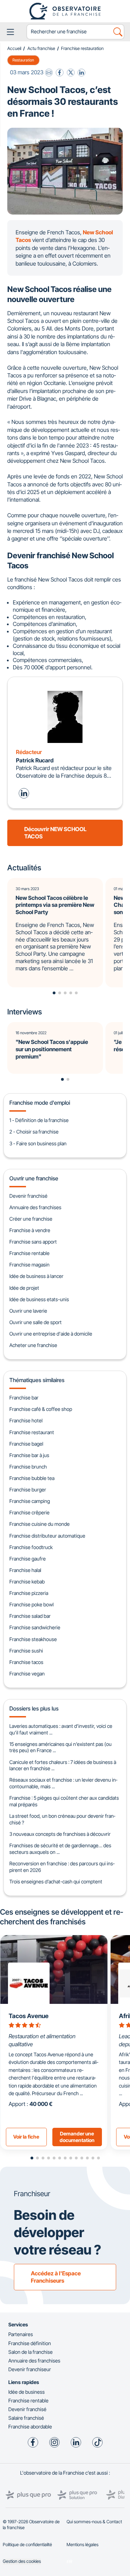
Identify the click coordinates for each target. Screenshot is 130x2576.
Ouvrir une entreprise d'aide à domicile (51, 1334)
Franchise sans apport (33, 1242)
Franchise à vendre (30, 1230)
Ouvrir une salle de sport (36, 1322)
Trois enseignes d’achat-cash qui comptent (56, 1881)
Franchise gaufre (28, 1559)
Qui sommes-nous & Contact (94, 2522)
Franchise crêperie (29, 1512)
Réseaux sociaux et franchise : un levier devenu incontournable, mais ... (63, 1783)
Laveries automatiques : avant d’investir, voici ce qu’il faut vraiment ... (61, 1729)
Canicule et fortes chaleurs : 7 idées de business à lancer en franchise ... (63, 1765)
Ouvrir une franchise (34, 1178)
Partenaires (21, 2334)
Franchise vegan (27, 1674)
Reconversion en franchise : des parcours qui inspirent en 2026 (62, 1867)
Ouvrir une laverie (28, 1311)
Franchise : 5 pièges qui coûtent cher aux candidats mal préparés (64, 1801)
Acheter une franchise (33, 1345)
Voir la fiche (26, 2137)
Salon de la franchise (31, 2352)
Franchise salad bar (30, 1616)
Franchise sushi (26, 1651)
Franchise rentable (29, 1253)
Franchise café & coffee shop (41, 1409)
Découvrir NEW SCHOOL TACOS (55, 833)
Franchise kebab (27, 1582)
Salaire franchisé (26, 2418)
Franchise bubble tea (32, 1478)
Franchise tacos (26, 1662)
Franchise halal (25, 1570)
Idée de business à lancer (36, 1276)
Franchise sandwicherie (35, 1627)
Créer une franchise (31, 1219)
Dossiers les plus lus (34, 1708)
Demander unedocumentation (77, 2137)
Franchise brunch (28, 1467)
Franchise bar (24, 1398)
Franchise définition (30, 2343)
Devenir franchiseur (30, 2369)
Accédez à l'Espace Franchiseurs (56, 2277)
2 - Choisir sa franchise (34, 1132)
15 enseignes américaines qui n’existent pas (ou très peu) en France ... (60, 1747)
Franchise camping (30, 1501)
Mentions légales (83, 2545)
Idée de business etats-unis (39, 1299)
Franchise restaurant (32, 1432)
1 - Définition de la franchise (39, 1120)
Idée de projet (24, 1288)
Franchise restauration (82, 48)
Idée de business (27, 2392)
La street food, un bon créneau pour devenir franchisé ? (62, 1819)
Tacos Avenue (29, 2016)
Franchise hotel (26, 1420)
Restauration (23, 60)
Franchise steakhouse (33, 1639)
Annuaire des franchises (35, 1207)
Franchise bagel (26, 1444)
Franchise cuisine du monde (40, 1524)
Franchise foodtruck (31, 1547)
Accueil (14, 48)
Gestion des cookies (22, 2561)
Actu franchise (41, 48)
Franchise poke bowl (32, 1604)
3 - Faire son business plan (38, 1143)
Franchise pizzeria (29, 1593)
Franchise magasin (29, 1265)
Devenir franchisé (28, 1196)
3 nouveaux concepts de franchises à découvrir (60, 1834)
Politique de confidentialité (27, 2545)
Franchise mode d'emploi (40, 1103)
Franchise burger (28, 1490)
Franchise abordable (30, 2427)
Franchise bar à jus (29, 1455)
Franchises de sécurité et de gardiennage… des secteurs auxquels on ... (60, 1849)
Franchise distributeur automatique (47, 1536)
